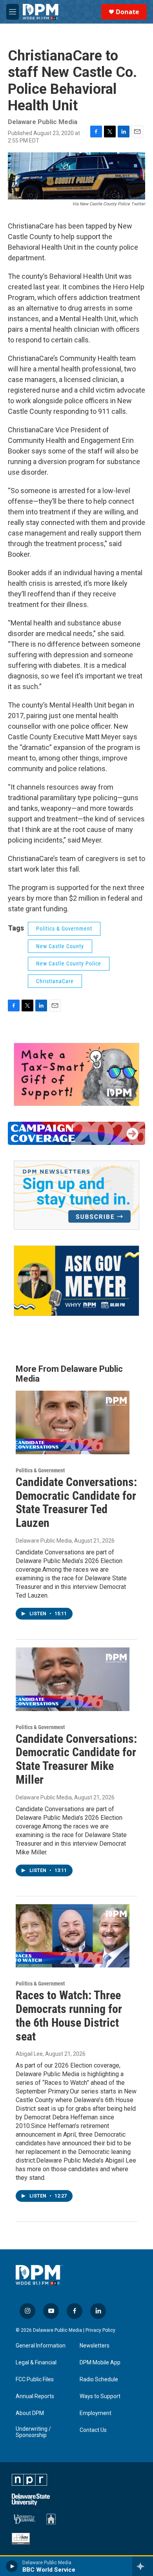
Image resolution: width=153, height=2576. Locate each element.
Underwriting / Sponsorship (33, 2432)
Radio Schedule (99, 2379)
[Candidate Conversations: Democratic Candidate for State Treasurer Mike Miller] (73, 1679)
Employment (96, 2413)
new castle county (60, 946)
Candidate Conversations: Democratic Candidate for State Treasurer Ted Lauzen (76, 1502)
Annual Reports (35, 2396)
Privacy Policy (100, 2330)
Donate (127, 12)
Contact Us (93, 2430)
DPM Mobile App (100, 2363)
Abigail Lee (29, 2054)
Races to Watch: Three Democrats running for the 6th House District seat (69, 2016)
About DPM (30, 2413)
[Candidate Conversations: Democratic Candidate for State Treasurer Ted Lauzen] (73, 1422)
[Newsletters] (76, 1195)
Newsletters (95, 2346)
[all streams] (143, 2566)
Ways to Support (100, 2396)
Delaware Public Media (44, 1541)
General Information (41, 2346)
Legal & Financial (36, 2363)
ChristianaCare (55, 981)
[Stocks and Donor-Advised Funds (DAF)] (76, 1074)
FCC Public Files (35, 2379)
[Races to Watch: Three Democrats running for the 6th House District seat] (73, 1936)
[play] (12, 2566)
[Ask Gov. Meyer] (76, 1281)
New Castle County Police (69, 963)
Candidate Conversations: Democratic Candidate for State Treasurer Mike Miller (76, 1759)
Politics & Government (64, 929)
